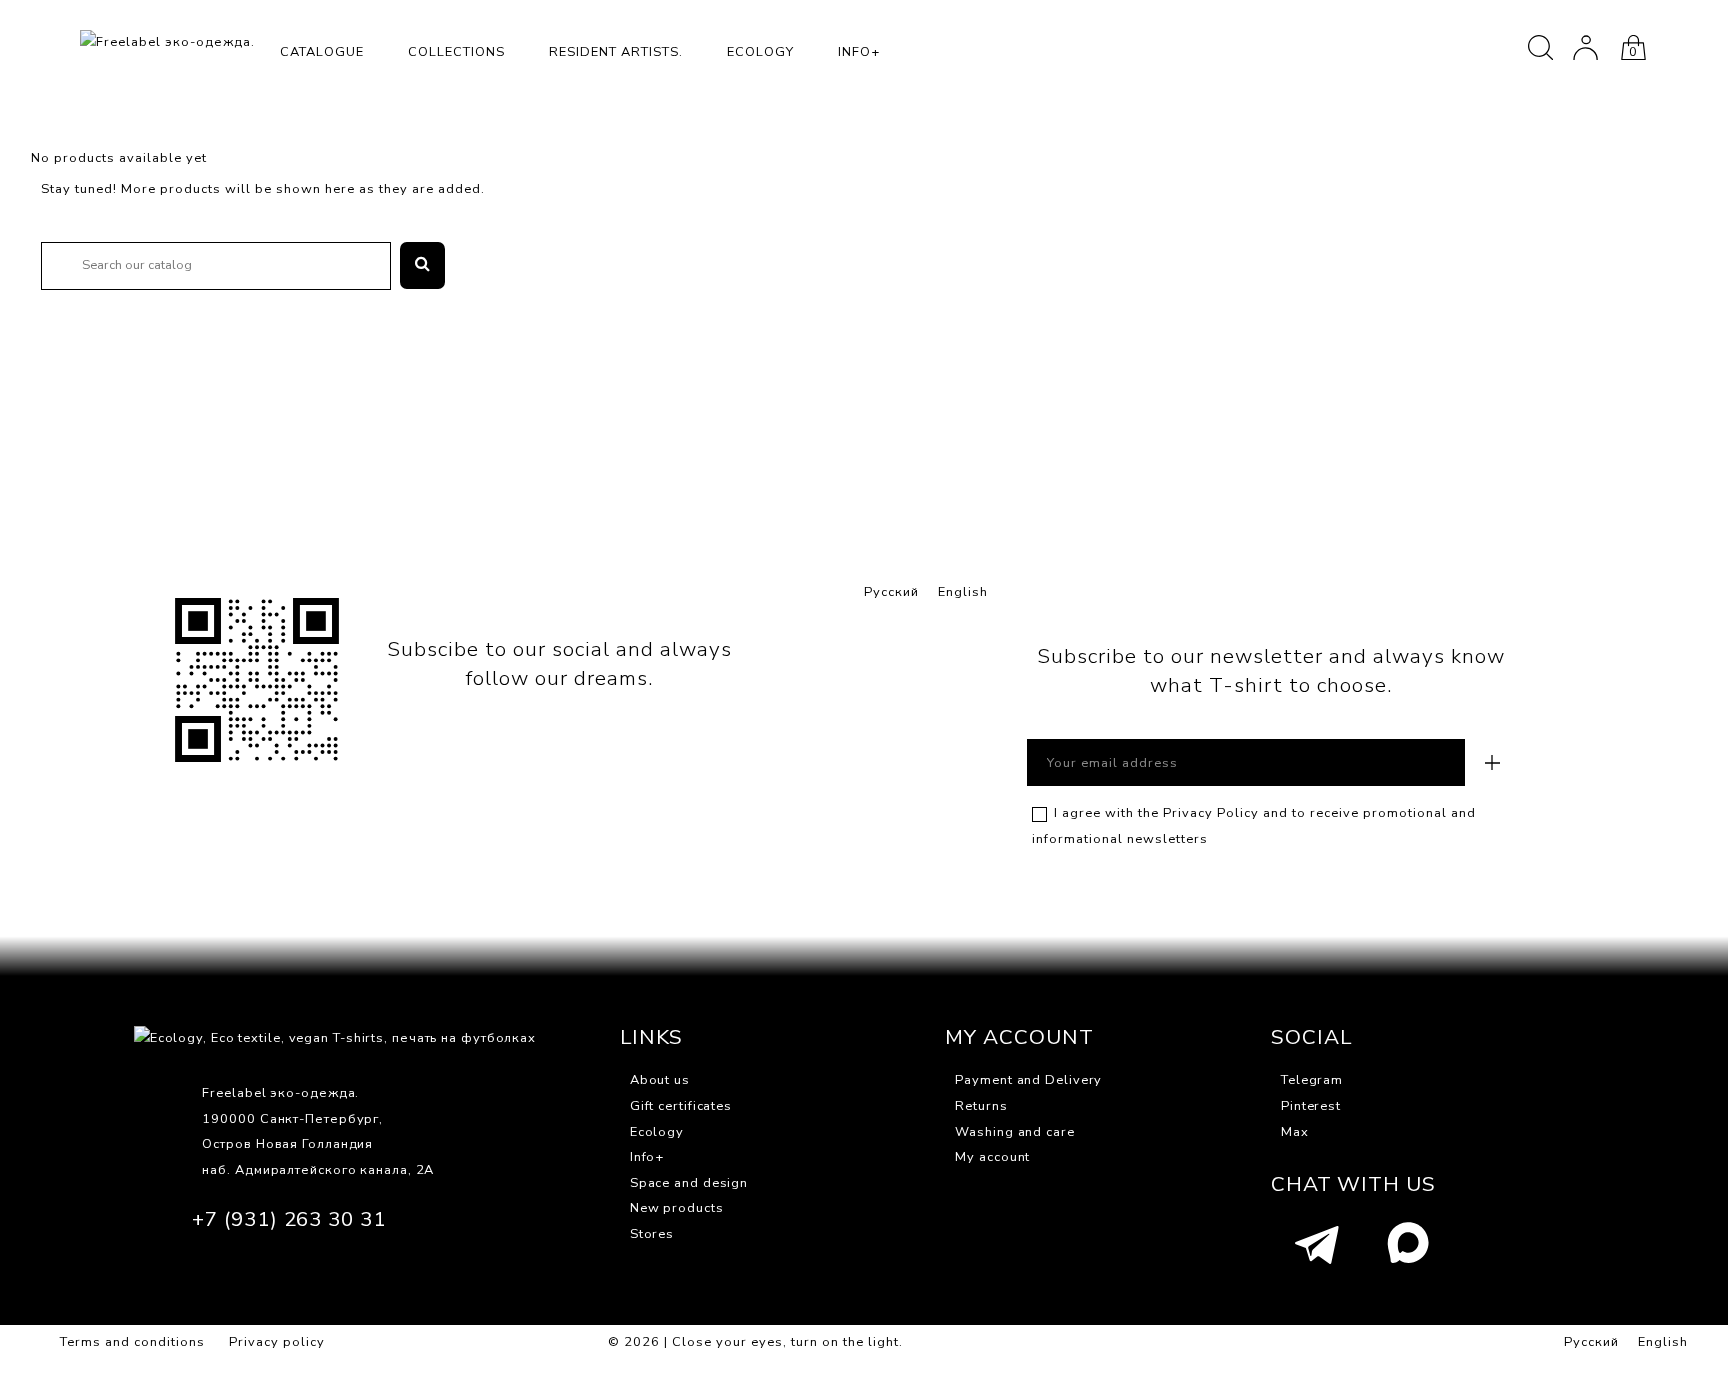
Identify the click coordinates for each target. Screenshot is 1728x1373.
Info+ (859, 52)
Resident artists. (616, 52)
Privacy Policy (1211, 813)
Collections (456, 52)
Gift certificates (681, 1106)
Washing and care (1014, 1132)
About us (660, 1080)
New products (677, 1208)
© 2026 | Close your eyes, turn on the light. (755, 1342)
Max (1295, 1132)
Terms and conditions (132, 1342)
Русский (891, 592)
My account (992, 1157)
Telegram (1312, 1080)
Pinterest (1311, 1106)
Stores (652, 1234)
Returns (981, 1106)
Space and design (689, 1183)
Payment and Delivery (1028, 1080)
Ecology (760, 52)
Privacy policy (277, 1342)
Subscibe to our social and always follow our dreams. (559, 663)
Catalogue (322, 52)
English (963, 592)
